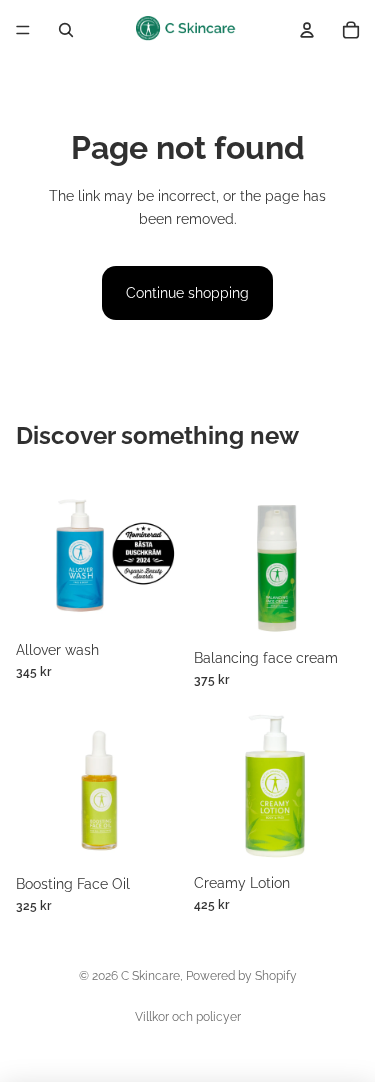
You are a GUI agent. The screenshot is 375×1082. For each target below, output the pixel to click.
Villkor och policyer (188, 1017)
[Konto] (307, 30)
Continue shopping (187, 293)
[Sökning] (66, 30)
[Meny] (23, 30)
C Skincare (150, 976)
